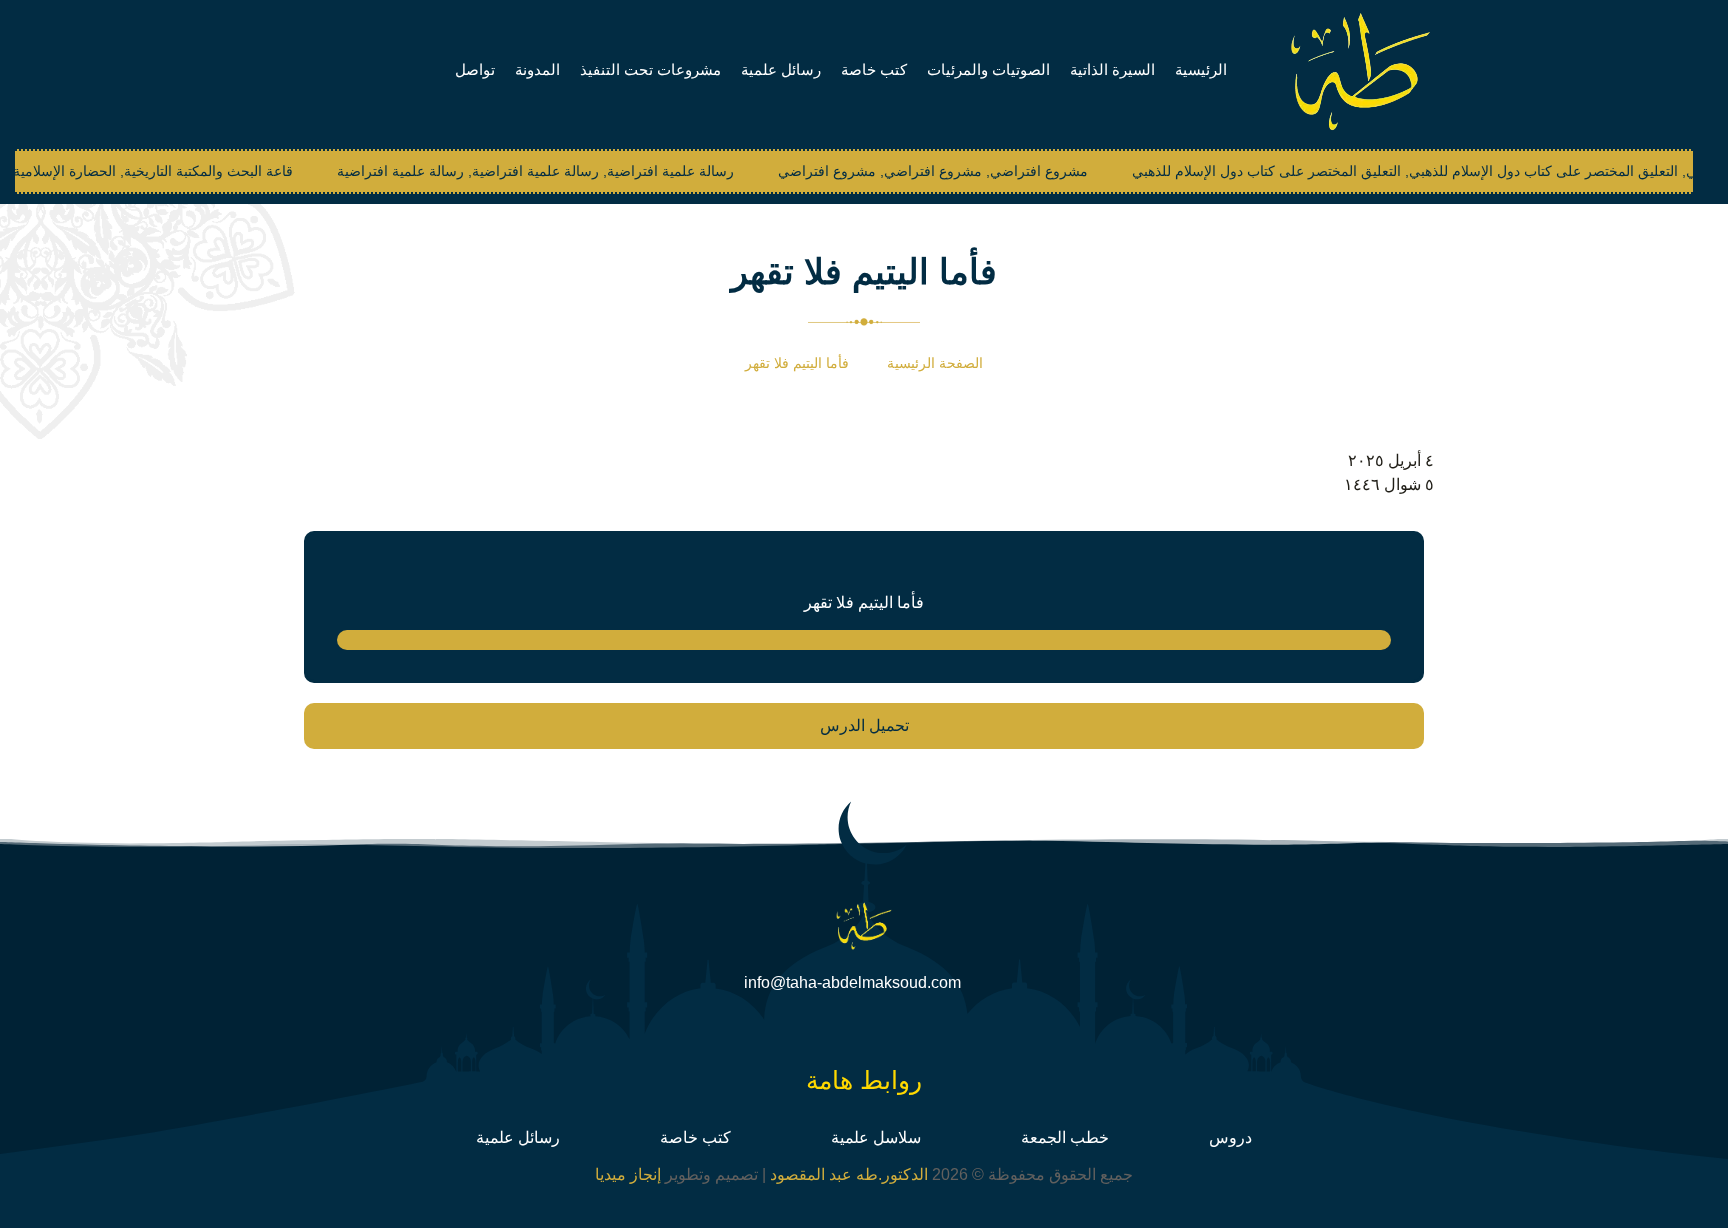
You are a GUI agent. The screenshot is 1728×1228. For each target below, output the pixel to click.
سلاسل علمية (876, 1137)
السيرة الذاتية (1112, 69)
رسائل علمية (781, 69)
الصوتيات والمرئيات (988, 69)
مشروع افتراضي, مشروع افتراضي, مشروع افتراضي (905, 171)
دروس (1230, 1137)
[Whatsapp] (822, 1031)
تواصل (475, 69)
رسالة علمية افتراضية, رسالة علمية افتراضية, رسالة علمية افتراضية (507, 171)
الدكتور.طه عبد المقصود (847, 1174)
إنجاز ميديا (628, 1174)
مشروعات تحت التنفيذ (650, 69)
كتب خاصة (874, 69)
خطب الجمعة (1065, 1137)
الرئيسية (1201, 69)
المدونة (537, 69)
